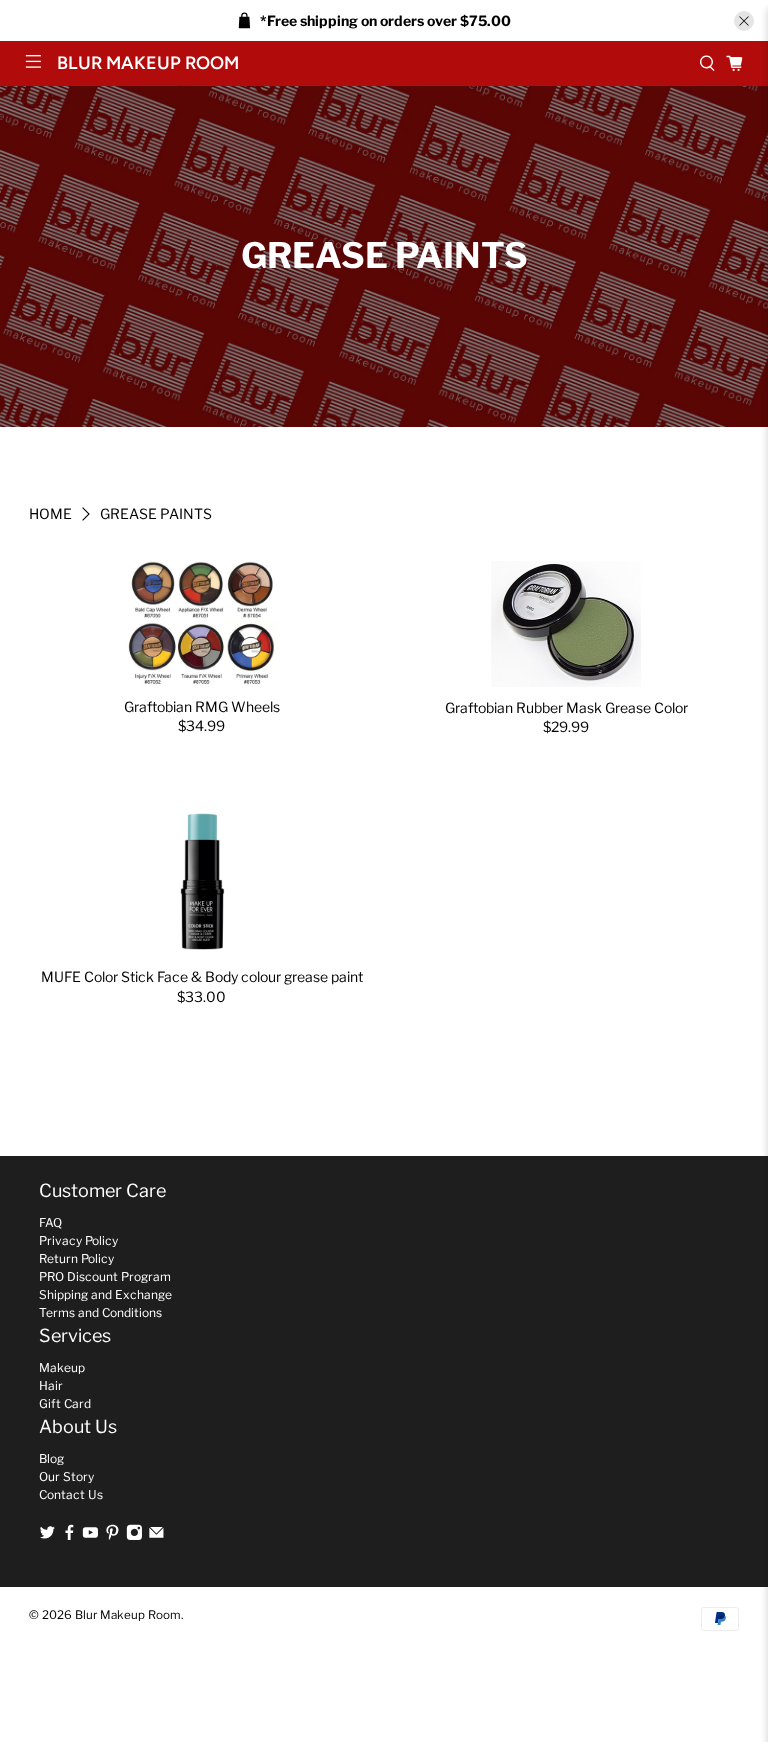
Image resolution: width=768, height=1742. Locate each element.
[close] (744, 21)
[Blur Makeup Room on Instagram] (134, 1536)
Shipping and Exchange (105, 1294)
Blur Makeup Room (128, 1615)
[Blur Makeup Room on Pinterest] (112, 1536)
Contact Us (71, 1494)
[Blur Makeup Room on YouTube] (90, 1536)
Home (50, 514)
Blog (51, 1458)
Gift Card (65, 1403)
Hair (51, 1385)
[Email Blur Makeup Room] (156, 1536)
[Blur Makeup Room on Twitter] (47, 1536)
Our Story (66, 1476)
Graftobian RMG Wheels (202, 706)
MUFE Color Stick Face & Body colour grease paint (202, 976)
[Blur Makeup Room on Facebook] (69, 1536)
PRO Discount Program (105, 1276)
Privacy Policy (78, 1240)
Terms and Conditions (100, 1312)
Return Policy (76, 1258)
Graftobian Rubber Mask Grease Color (566, 707)
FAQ (50, 1222)
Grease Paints (156, 514)
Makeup (62, 1367)
